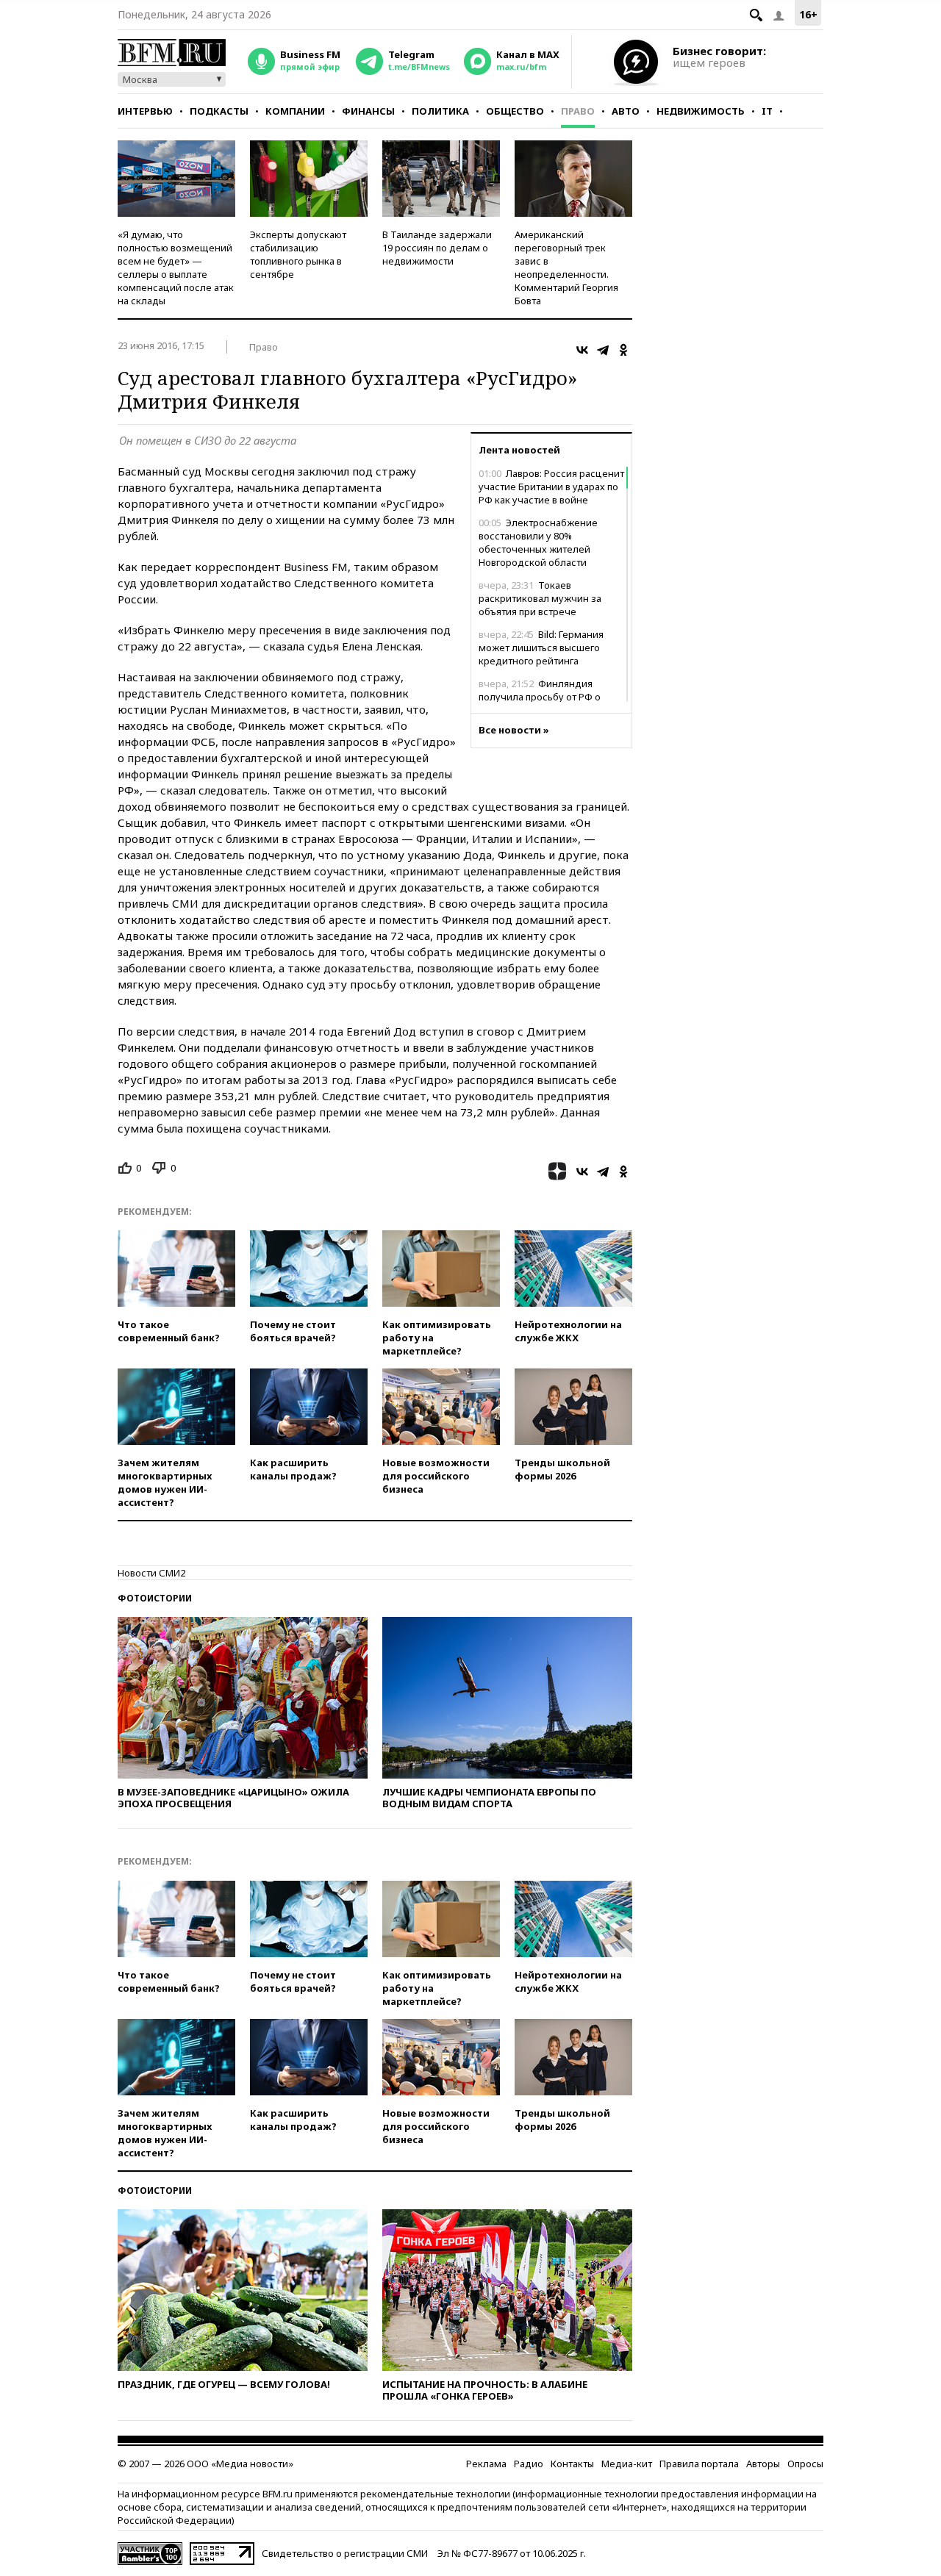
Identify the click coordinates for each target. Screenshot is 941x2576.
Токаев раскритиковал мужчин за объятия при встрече (540, 598)
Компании (295, 111)
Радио (529, 2464)
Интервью (145, 111)
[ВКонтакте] (582, 350)
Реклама (486, 2464)
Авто (626, 111)
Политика (440, 111)
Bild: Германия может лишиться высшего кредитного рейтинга (541, 647)
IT (767, 111)
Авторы (763, 2464)
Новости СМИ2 (151, 1573)
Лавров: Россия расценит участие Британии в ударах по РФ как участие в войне (551, 487)
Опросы (805, 2464)
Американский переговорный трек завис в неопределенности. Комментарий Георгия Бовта (566, 268)
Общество (515, 111)
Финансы (368, 111)
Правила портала (699, 2464)
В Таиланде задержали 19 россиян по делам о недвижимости (437, 248)
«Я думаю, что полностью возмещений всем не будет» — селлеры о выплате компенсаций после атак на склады (176, 268)
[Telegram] (603, 350)
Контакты (572, 2464)
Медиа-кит (627, 2464)
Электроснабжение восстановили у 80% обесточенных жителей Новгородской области (538, 542)
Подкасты (219, 111)
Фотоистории (155, 1598)
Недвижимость (701, 111)
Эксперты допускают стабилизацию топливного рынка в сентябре (298, 254)
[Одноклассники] (623, 350)
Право (578, 111)
